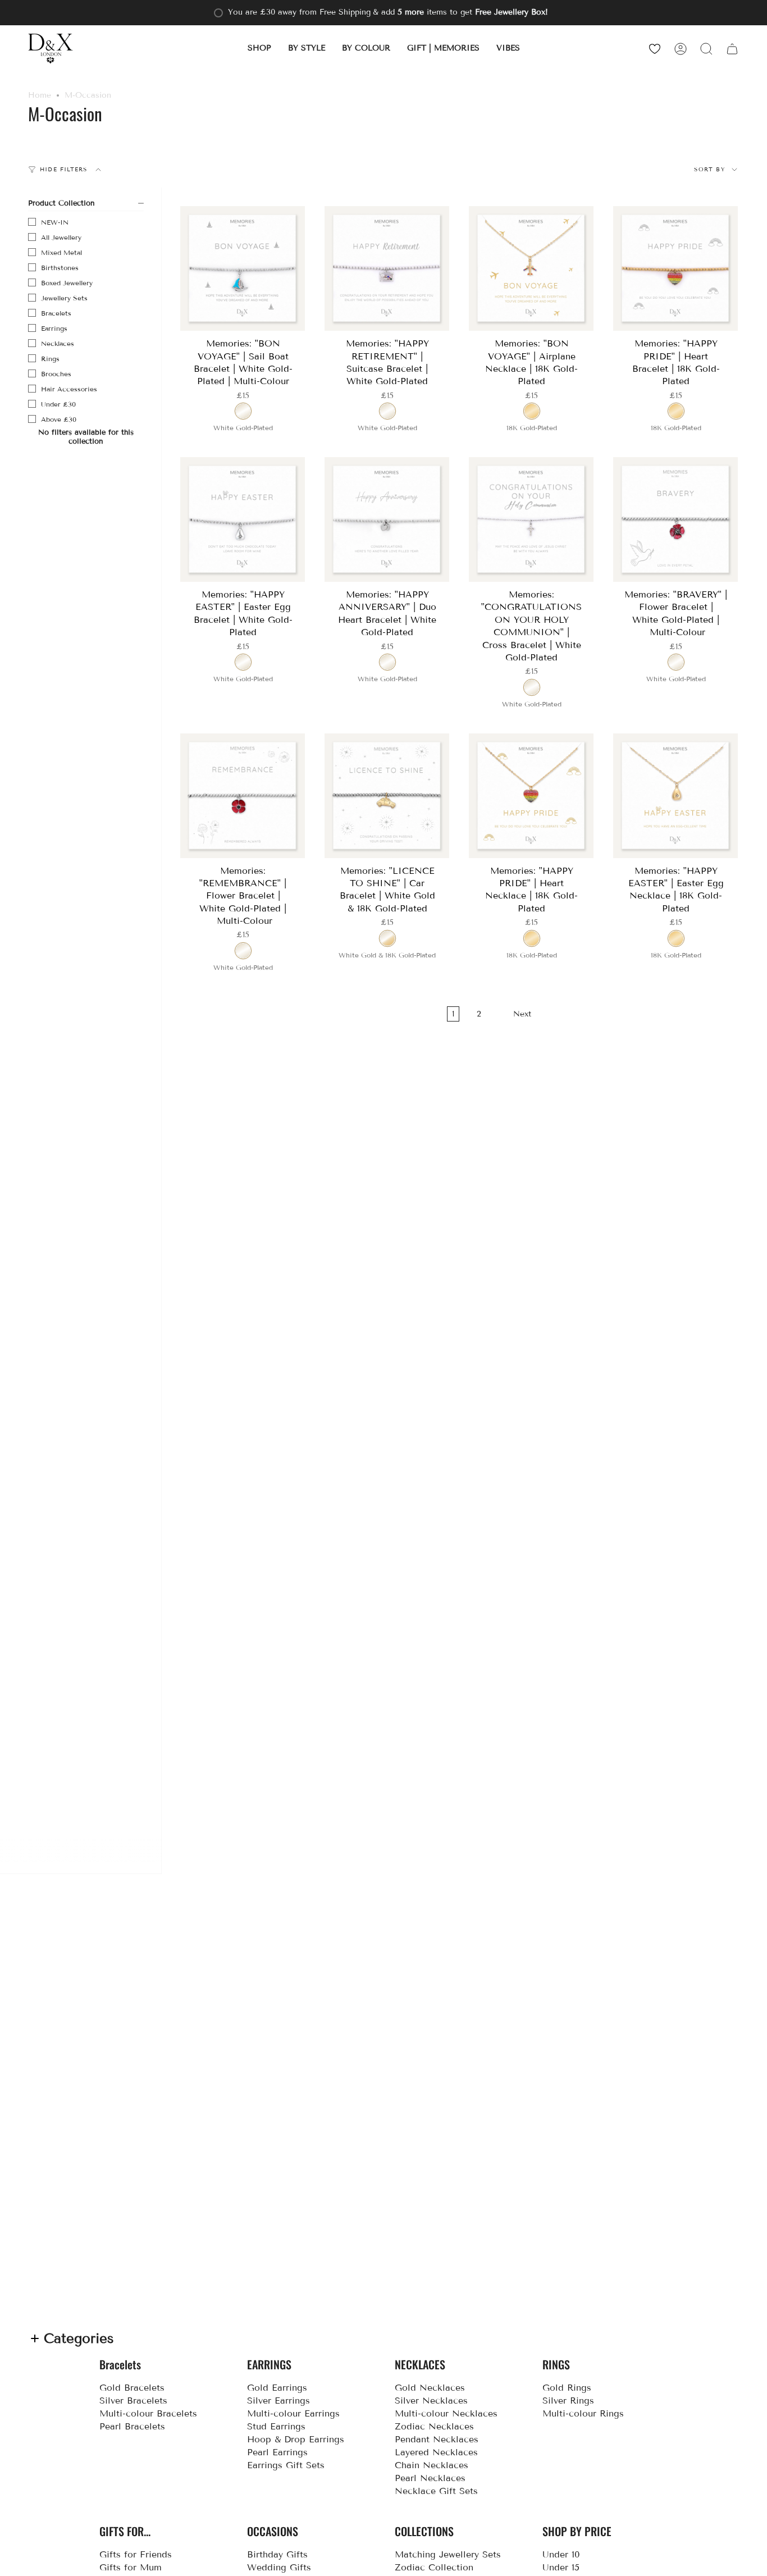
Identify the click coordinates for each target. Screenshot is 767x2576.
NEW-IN (55, 222)
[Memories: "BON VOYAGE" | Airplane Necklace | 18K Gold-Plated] (531, 269)
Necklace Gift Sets (436, 2491)
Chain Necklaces (432, 2465)
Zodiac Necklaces (434, 2426)
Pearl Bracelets (132, 2426)
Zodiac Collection (434, 2567)
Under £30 (58, 404)
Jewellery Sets (64, 298)
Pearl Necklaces (430, 2478)
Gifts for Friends (136, 2554)
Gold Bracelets (132, 2388)
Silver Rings (568, 2401)
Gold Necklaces (430, 2388)
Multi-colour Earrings (293, 2413)
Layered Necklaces (436, 2452)
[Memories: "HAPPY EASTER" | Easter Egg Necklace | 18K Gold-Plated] (676, 796)
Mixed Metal (61, 252)
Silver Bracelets (133, 2401)
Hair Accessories (69, 389)
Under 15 (561, 2567)
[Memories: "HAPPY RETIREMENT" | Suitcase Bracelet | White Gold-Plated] (387, 269)
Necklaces (58, 343)
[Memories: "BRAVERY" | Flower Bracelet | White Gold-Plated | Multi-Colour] (676, 520)
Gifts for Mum (131, 2567)
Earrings (54, 328)
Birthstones (60, 268)
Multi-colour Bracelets (148, 2413)
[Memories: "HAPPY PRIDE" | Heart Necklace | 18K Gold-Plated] (531, 796)
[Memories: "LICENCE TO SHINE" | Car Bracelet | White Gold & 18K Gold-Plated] (387, 796)
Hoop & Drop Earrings (296, 2439)
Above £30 (59, 419)
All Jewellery (61, 237)
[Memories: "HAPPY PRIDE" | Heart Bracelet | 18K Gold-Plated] (676, 269)
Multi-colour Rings (583, 2413)
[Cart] (732, 49)
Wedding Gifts (279, 2567)
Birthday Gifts (277, 2554)
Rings (50, 359)
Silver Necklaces (431, 2401)
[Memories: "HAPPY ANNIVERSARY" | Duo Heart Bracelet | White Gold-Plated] (387, 520)
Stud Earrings (276, 2426)
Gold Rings (567, 2388)
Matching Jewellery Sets (448, 2554)
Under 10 (561, 2554)
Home (40, 95)
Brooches (56, 374)
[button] (259, 49)
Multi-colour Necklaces (446, 2413)
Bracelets (56, 313)
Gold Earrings (277, 2388)
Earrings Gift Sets (286, 2465)
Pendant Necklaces (437, 2439)
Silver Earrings (279, 2401)
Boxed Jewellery (67, 283)
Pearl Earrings (277, 2452)
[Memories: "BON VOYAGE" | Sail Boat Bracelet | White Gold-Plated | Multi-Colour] (243, 269)
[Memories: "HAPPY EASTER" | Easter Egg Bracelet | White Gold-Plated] (243, 520)
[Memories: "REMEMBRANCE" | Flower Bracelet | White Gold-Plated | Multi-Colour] (243, 796)
